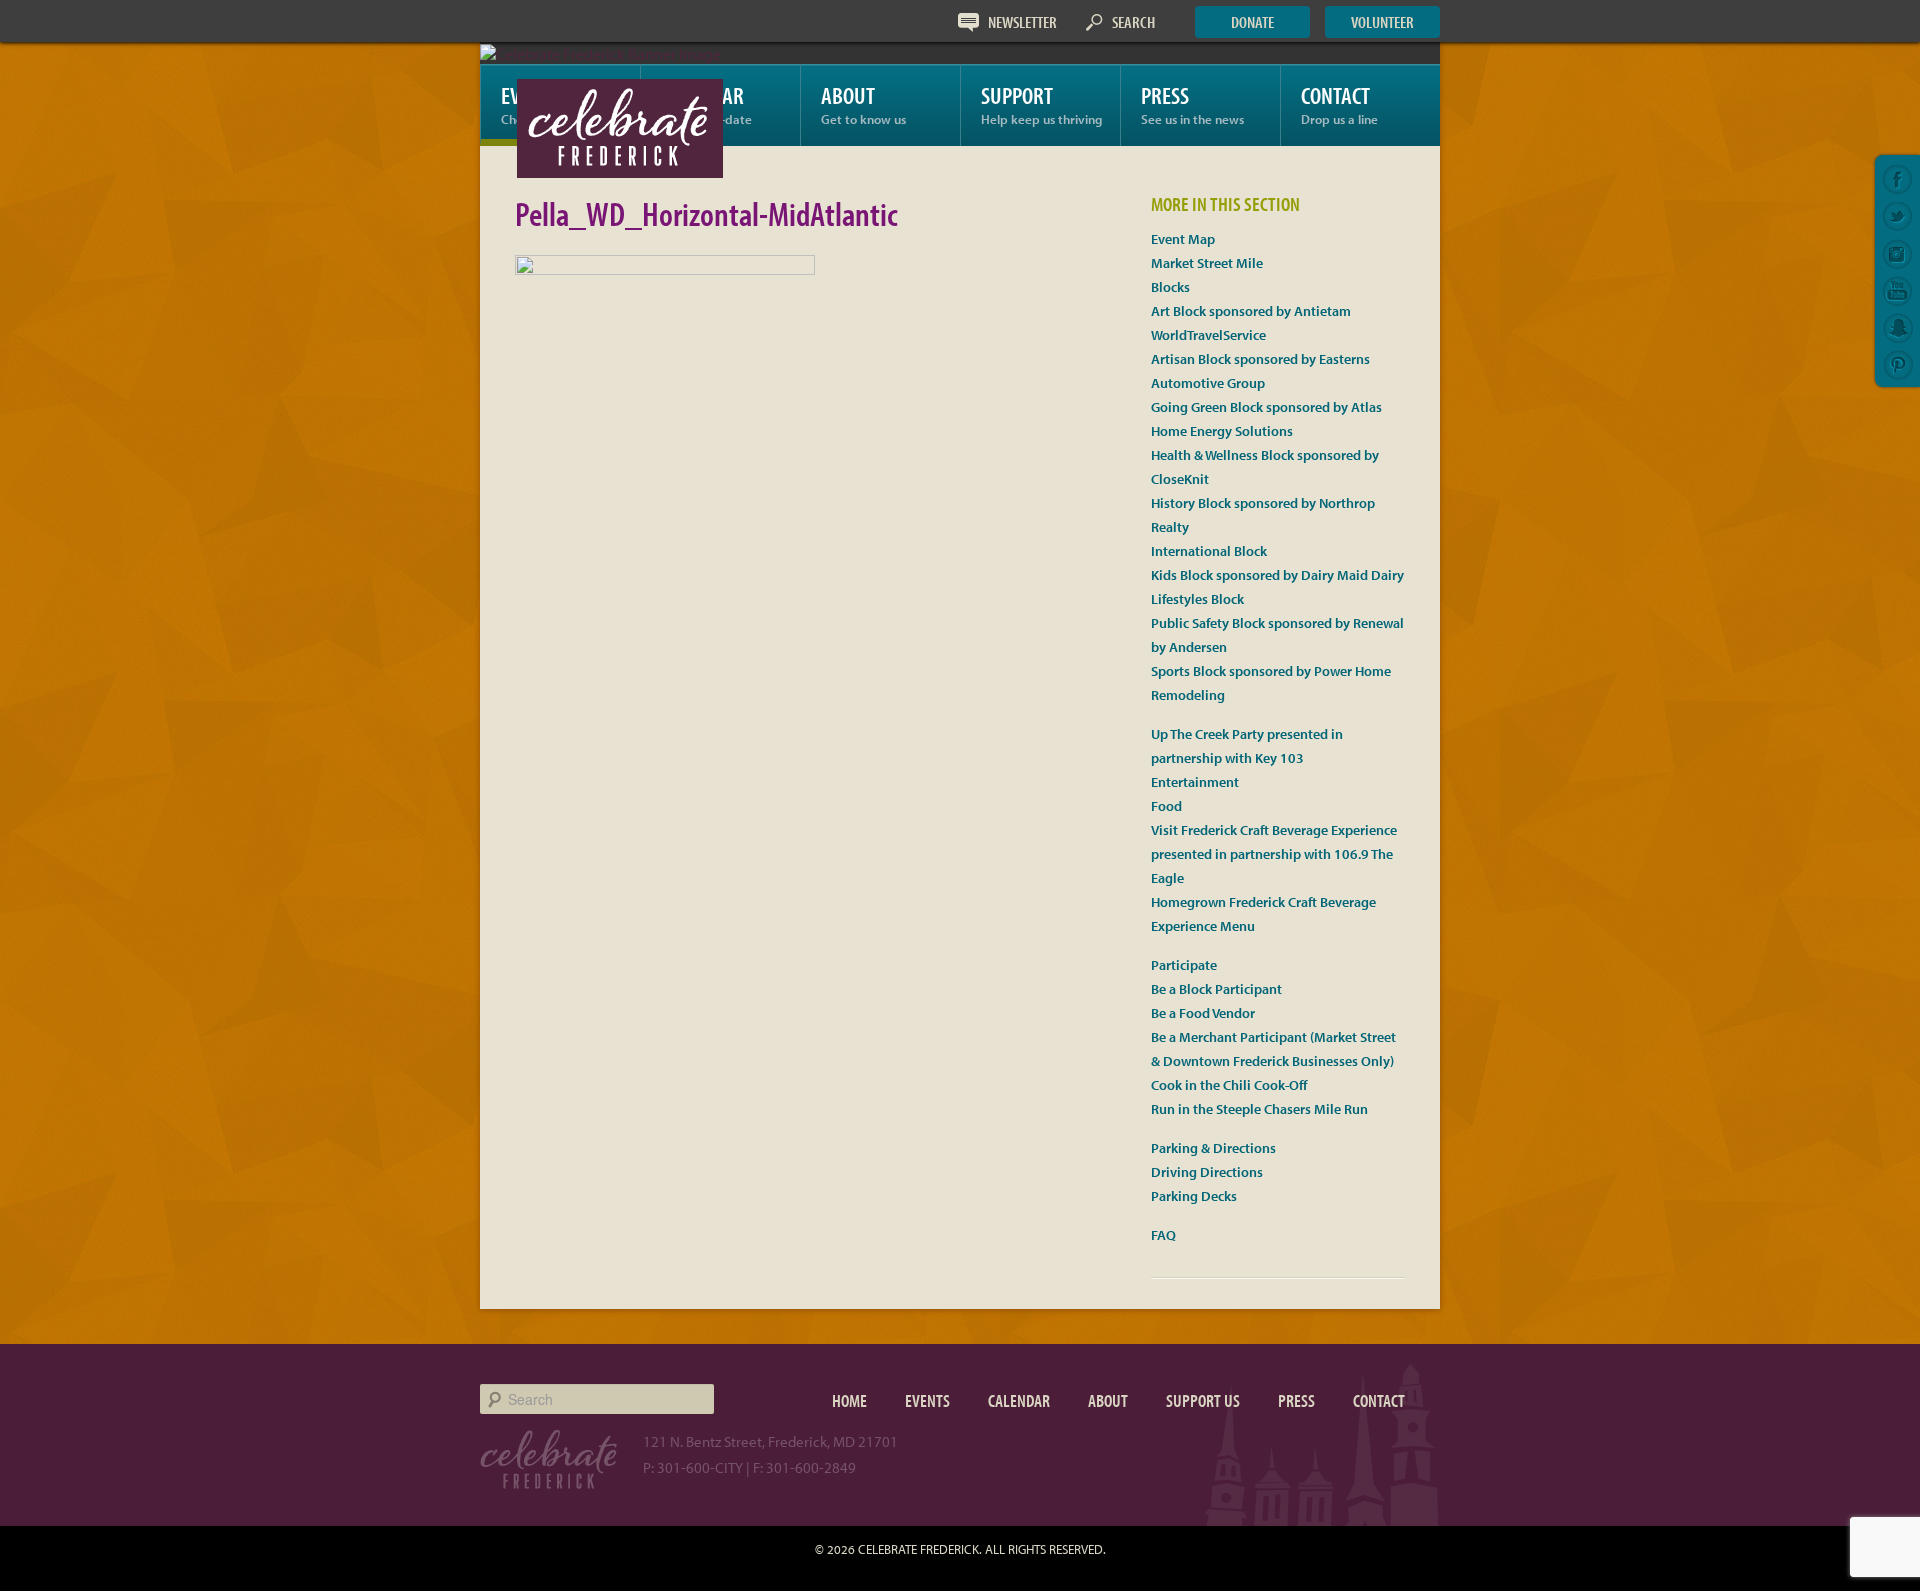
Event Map (1183, 239)
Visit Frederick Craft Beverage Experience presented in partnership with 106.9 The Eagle (1274, 854)
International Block (1209, 551)
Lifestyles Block (1197, 599)
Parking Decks (1194, 1196)
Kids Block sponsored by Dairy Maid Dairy (1277, 575)
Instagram (1898, 254)
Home (849, 1400)
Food (1166, 806)
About (863, 103)
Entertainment (1195, 782)
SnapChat (1898, 328)
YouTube (1898, 291)
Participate (1184, 965)
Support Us (1203, 1400)
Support (1041, 103)
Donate (1252, 21)
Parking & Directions (1213, 1148)
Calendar (1019, 1400)
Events (927, 1400)
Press (1192, 103)
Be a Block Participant (1216, 989)
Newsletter (1022, 21)
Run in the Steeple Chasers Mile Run (1259, 1109)
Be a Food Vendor (1203, 1013)
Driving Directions (1207, 1172)
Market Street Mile (1207, 263)
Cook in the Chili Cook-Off (1229, 1085)
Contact (1339, 103)
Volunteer (1382, 21)
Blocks (1170, 287)
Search (1133, 21)
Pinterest (1898, 365)
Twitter (1898, 217)
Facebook (1898, 180)
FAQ (1163, 1235)
